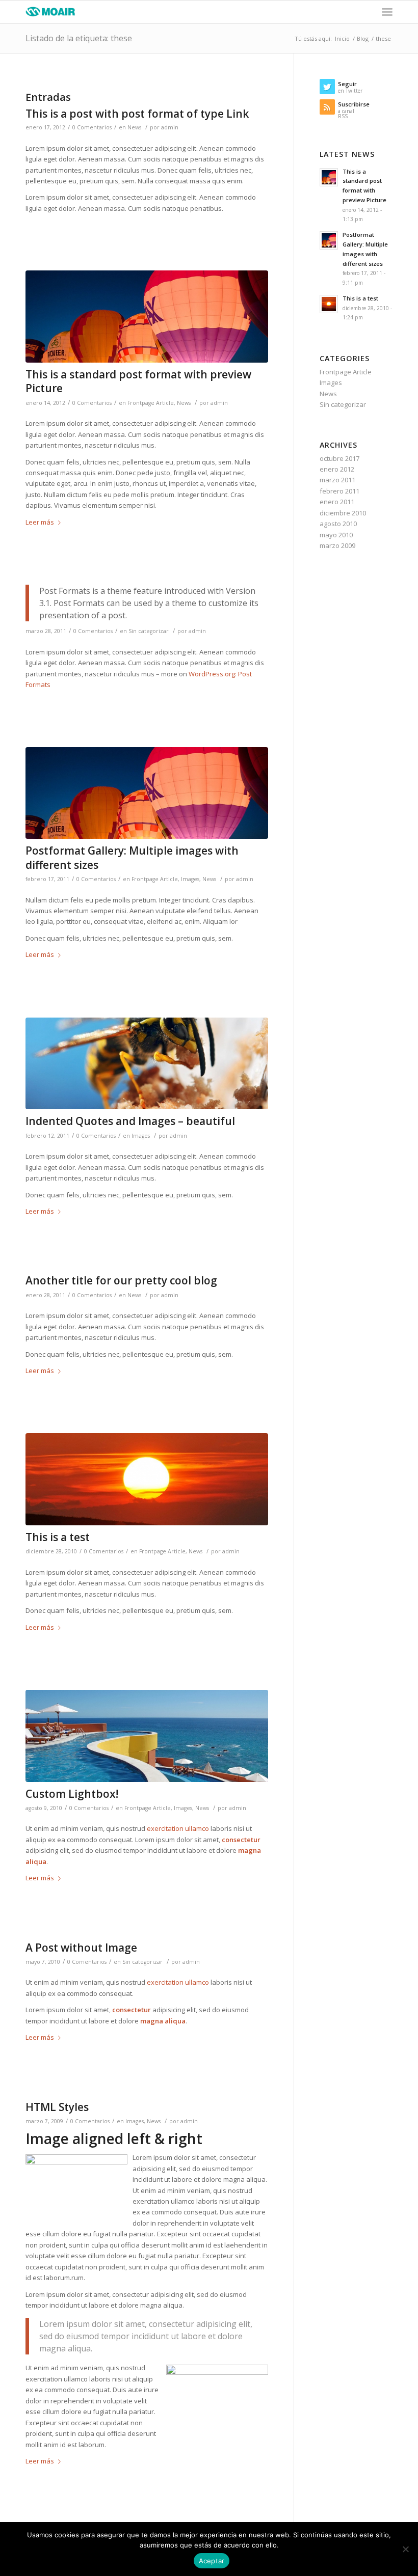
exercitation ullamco (178, 1828)
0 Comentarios (92, 127)
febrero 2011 (339, 491)
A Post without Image (81, 1948)
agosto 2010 (338, 524)
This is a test (58, 1537)
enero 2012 (337, 469)
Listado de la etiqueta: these (79, 38)
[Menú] (387, 12)
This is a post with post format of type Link (137, 114)
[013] (147, 1479)
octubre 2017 (339, 458)
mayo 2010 (336, 535)
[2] (147, 317)
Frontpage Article (151, 403)
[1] (147, 1736)
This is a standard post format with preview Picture (138, 381)
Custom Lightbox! (72, 1794)
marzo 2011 (337, 480)
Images (190, 879)
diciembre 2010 (343, 513)
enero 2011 (337, 502)
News (134, 127)
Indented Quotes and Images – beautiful (130, 1121)
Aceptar (212, 2561)
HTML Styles (57, 2107)
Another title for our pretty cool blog (121, 1280)
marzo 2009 (337, 545)
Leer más (40, 522)
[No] (405, 2549)
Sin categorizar (149, 631)
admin (170, 127)
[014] (147, 1064)
